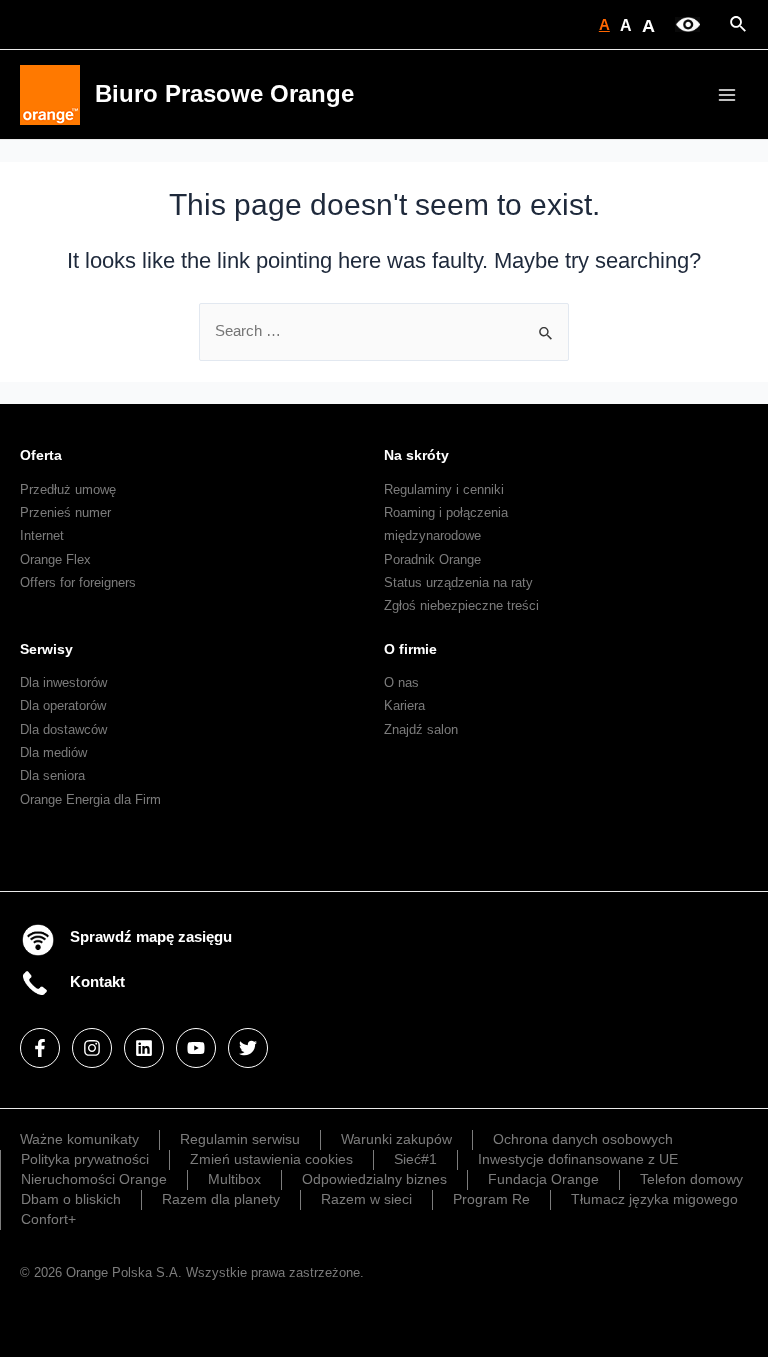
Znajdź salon (421, 729)
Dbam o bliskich (71, 1199)
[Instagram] (92, 1048)
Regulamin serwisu (240, 1139)
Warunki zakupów (396, 1139)
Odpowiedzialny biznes (374, 1179)
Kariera (404, 705)
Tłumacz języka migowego (654, 1199)
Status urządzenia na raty (458, 582)
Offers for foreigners (78, 582)
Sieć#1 (415, 1159)
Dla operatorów (63, 705)
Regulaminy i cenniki (444, 489)
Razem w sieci (366, 1199)
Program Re (491, 1199)
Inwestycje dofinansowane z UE (578, 1159)
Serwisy (46, 649)
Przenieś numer (65, 512)
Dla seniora (52, 775)
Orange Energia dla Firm (90, 799)
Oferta (41, 455)
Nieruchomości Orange (94, 1179)
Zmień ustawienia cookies (271, 1159)
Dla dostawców (63, 729)
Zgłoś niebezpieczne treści (461, 605)
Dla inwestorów (63, 682)
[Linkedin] (144, 1048)
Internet (42, 535)
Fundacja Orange (543, 1179)
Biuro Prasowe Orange (224, 94)
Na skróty (416, 455)
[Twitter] (248, 1048)
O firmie (410, 649)
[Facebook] (40, 1048)
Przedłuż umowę (68, 489)
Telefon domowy (691, 1179)
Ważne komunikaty (79, 1139)
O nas (401, 682)
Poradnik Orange (432, 559)
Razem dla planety (221, 1199)
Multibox (234, 1179)
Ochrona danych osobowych (583, 1139)
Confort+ (48, 1219)
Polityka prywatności (85, 1159)
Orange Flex (55, 559)
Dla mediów (53, 752)
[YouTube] (196, 1048)
